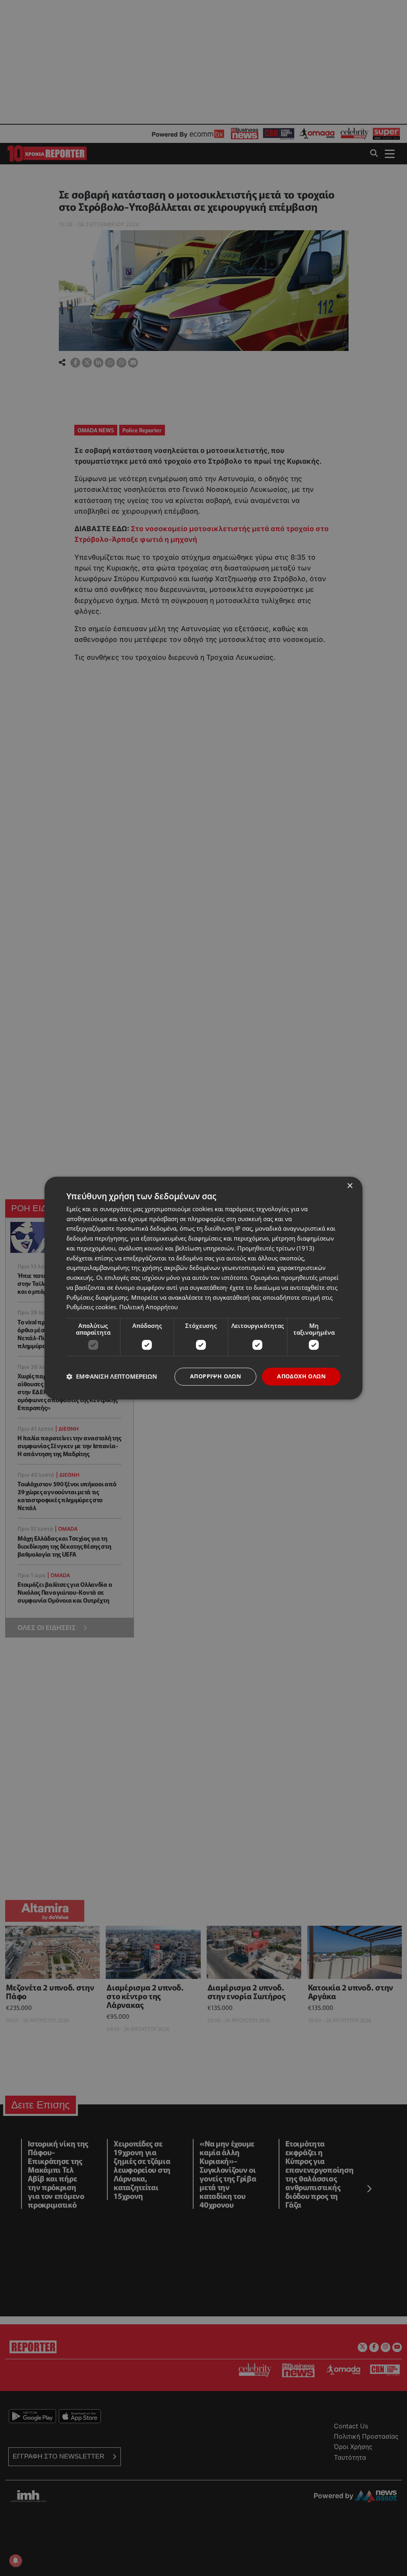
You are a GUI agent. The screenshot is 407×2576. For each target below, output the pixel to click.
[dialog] (203, 1288)
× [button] (350, 1186)
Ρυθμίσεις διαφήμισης (97, 1297)
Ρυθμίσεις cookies (91, 1307)
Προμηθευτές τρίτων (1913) (276, 1248)
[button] (112, 1377)
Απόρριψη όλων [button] (215, 1376)
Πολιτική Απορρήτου (148, 1307)
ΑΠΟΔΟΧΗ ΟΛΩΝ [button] (301, 1376)
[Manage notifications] (16, 2561)
